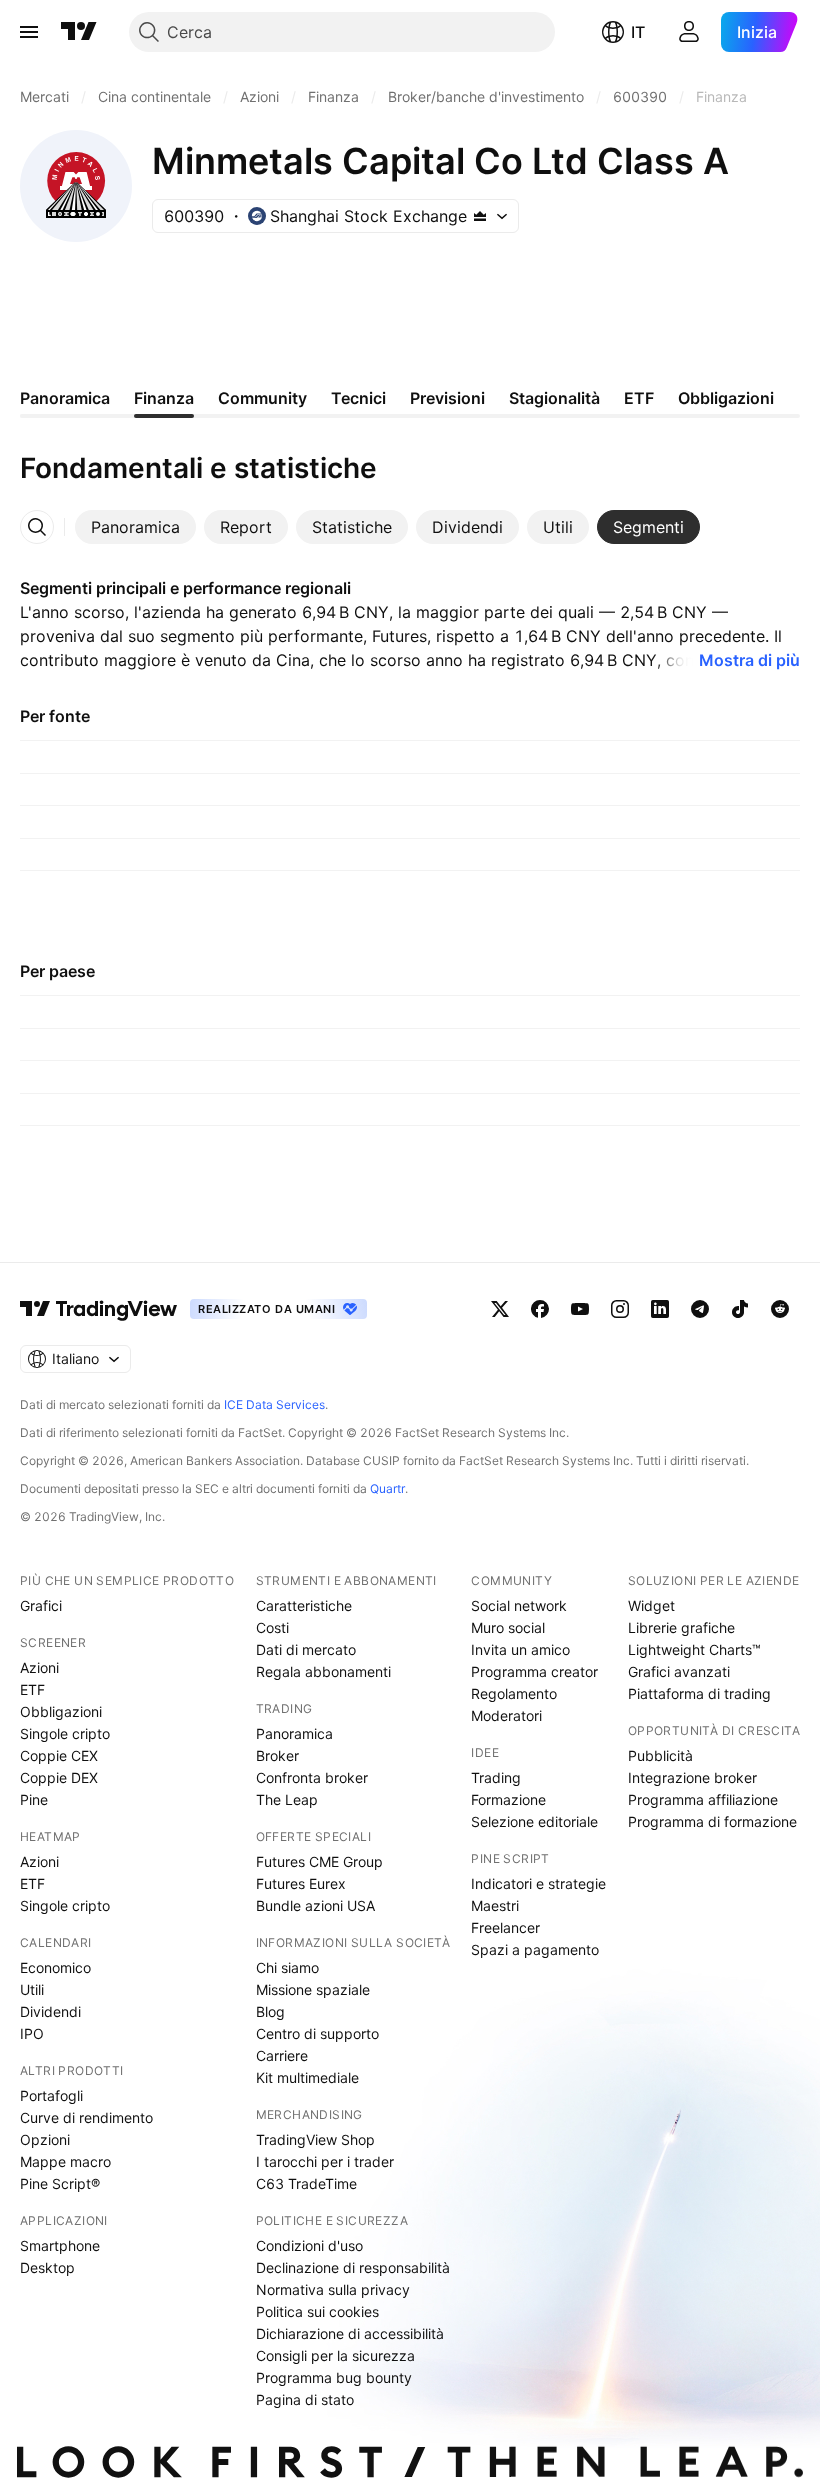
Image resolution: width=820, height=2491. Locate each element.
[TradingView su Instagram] (620, 1309)
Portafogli (51, 2095)
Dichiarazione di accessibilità (350, 2333)
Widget (651, 1605)
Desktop (47, 2267)
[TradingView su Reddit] (780, 1309)
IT (638, 32)
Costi (272, 1627)
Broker (277, 1755)
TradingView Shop (315, 2139)
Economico (55, 1967)
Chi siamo (287, 1967)
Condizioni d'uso (309, 2245)
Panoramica (294, 1733)
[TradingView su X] (500, 1309)
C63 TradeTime (306, 2183)
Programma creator (534, 1671)
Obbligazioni (61, 1711)
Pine (34, 1799)
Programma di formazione (712, 1821)
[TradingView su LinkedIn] (660, 1309)
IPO (32, 2033)
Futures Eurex (301, 1883)
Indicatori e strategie (538, 1883)
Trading (496, 1777)
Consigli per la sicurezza (335, 2355)
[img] (480, 216)
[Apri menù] (29, 32)
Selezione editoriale (534, 1821)
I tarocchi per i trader (325, 2161)
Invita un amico (520, 1649)
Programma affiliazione (703, 1799)
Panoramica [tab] (65, 398)
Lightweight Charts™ (694, 1649)
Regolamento (514, 1693)
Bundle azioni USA (315, 1905)
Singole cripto (65, 1733)
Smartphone (60, 2245)
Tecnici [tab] (358, 398)
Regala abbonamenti (323, 1671)
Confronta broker (312, 1777)
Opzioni (45, 2139)
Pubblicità (660, 1755)
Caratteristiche (304, 1605)
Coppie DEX (59, 1777)
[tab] (135, 527)
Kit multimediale (307, 2077)
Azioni (39, 1667)
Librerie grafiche (681, 1627)
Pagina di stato (305, 2399)
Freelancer (505, 1927)
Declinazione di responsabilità (353, 2267)
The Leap (287, 1799)
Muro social (508, 1627)
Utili (32, 1989)
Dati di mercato (306, 1649)
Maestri (495, 1905)
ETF (32, 1689)
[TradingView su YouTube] (580, 1309)
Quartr (387, 1488)
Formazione (508, 1799)
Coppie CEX (59, 1755)
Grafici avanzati (679, 1671)
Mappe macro (65, 2161)
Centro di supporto (317, 2033)
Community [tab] (262, 398)
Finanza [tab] (164, 398)
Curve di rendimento (86, 2117)
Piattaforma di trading (699, 1693)
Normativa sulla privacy (333, 2289)
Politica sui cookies (317, 2311)
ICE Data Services (274, 1404)
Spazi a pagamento (535, 1949)
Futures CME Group (319, 1861)
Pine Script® (60, 2183)
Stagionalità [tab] (554, 398)
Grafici (41, 1605)
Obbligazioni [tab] (726, 398)
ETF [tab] (639, 398)
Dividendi (50, 2011)
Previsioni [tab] (447, 398)
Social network (519, 1605)
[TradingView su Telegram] (700, 1309)
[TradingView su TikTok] (740, 1309)
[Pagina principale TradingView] (79, 32)
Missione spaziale (313, 1989)
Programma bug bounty (334, 2377)
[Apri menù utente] (689, 32)
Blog (270, 2011)
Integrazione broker (692, 1777)
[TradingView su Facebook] (540, 1309)
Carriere (282, 2055)
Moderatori (506, 1715)
